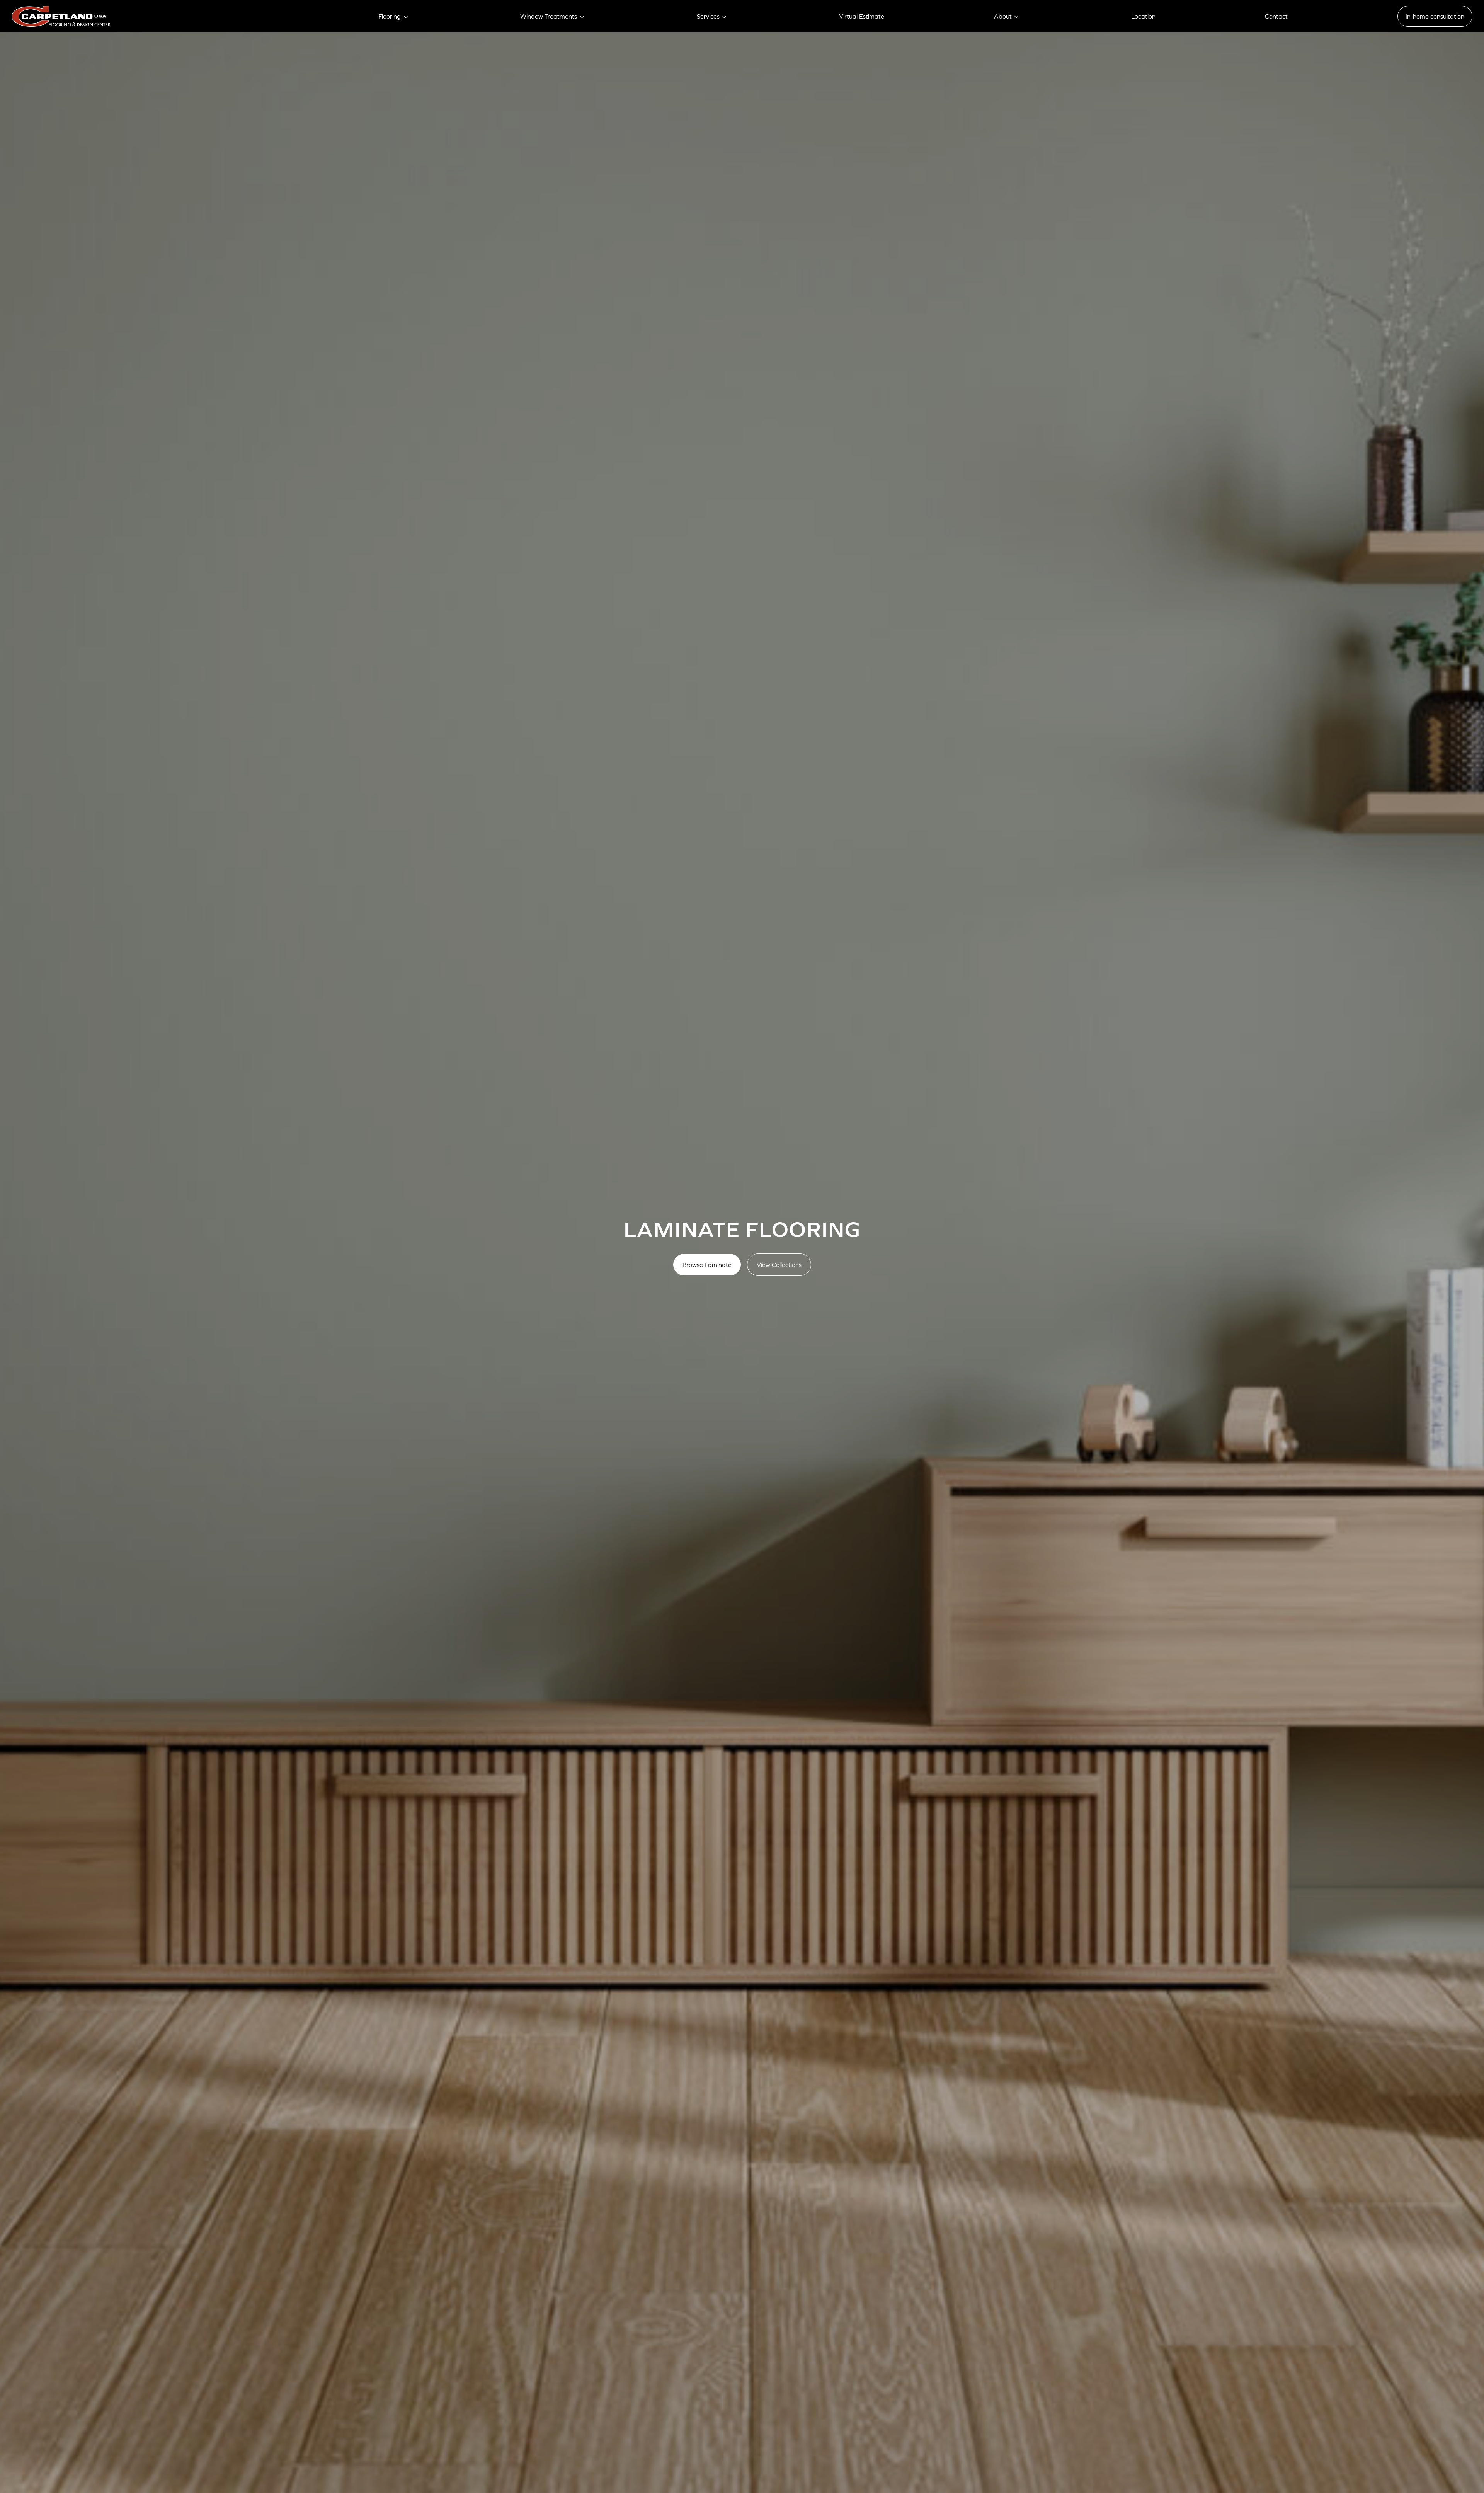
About (1003, 16)
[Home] (61, 16)
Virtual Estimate (862, 16)
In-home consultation (1435, 16)
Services (708, 16)
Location (1143, 16)
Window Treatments (549, 16)
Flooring (390, 16)
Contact (1276, 16)
